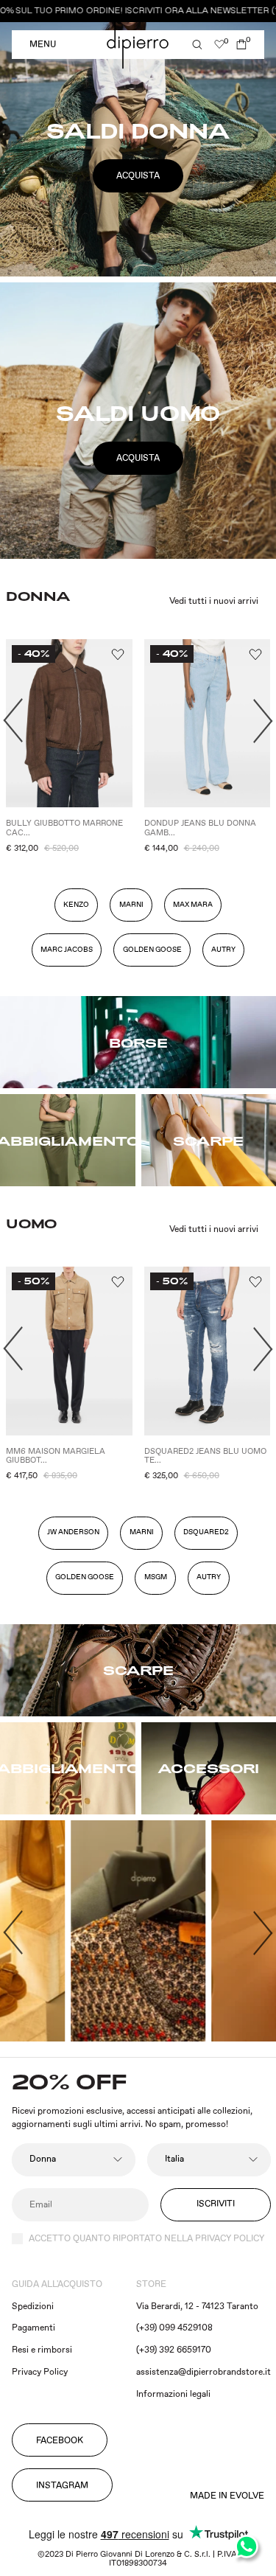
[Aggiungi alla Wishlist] (117, 655)
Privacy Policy (40, 2372)
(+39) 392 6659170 (174, 2350)
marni (142, 1532)
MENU (43, 45)
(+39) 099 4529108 (174, 2328)
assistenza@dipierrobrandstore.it (204, 2372)
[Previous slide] (13, 1932)
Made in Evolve (227, 2496)
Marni (131, 905)
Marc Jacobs (67, 950)
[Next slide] (263, 721)
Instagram (62, 2486)
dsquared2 (206, 1532)
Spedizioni (33, 2307)
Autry (209, 1577)
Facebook (60, 2441)
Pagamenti (33, 2328)
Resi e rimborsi (42, 2350)
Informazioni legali (173, 2394)
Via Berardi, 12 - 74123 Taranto (197, 2307)
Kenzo (76, 905)
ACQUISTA (138, 176)
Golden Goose (152, 950)
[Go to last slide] (13, 721)
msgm (156, 1577)
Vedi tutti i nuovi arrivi (214, 602)
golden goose (85, 1577)
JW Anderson (73, 1532)
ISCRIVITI (216, 2204)
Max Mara (193, 905)
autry (223, 950)
